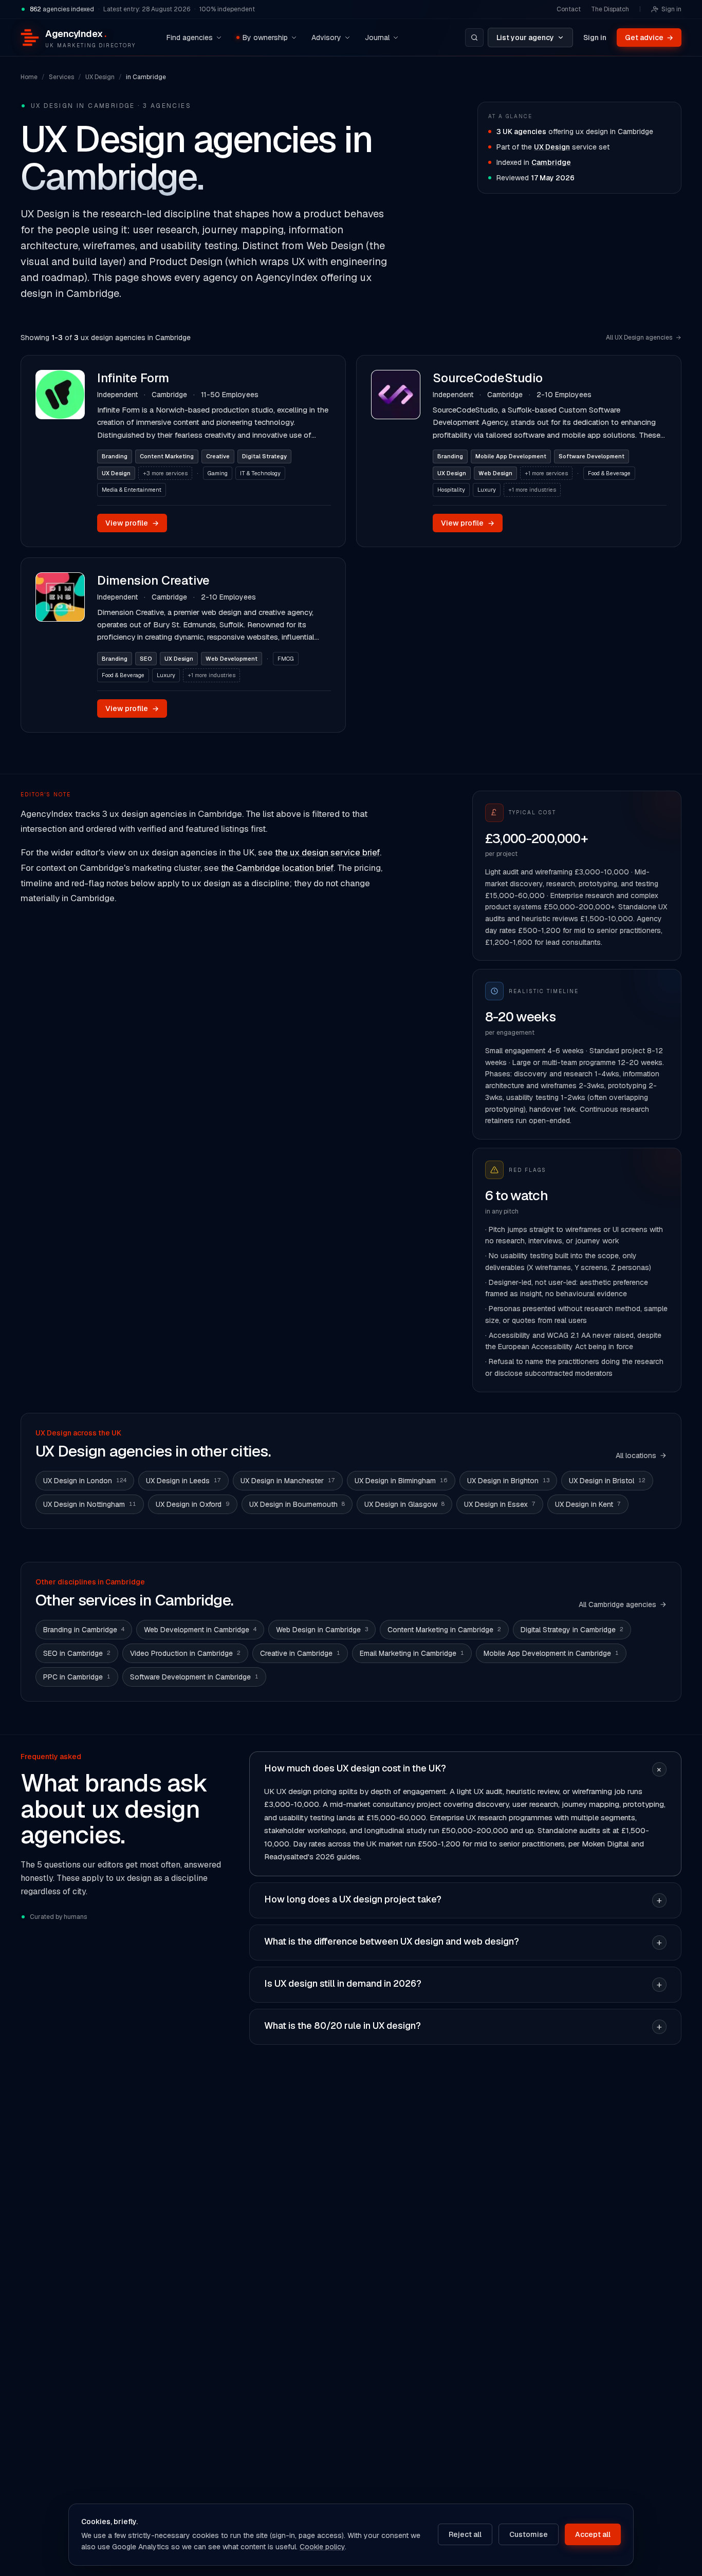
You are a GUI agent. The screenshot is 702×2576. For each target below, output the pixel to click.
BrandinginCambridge (84, 1630)
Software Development (592, 456)
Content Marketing (167, 456)
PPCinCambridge (77, 1677)
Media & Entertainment (132, 490)
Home (29, 77)
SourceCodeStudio (488, 378)
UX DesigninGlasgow (404, 1504)
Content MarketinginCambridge (444, 1630)
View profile (132, 523)
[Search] (474, 38)
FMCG (286, 659)
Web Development (232, 659)
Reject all (465, 2534)
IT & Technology (260, 473)
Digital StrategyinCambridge (572, 1630)
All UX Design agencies (639, 338)
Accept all (593, 2534)
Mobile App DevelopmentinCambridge (551, 1653)
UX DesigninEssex (500, 1504)
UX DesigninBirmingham (401, 1481)
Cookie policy (322, 2547)
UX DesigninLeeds (183, 1481)
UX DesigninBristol (607, 1481)
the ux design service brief (327, 852)
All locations (636, 1455)
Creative (218, 456)
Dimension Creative (153, 580)
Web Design (495, 473)
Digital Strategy (264, 456)
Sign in (671, 9)
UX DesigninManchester (288, 1481)
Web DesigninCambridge (322, 1630)
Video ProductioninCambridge (185, 1653)
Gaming (218, 473)
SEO (146, 659)
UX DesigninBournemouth (297, 1504)
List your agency (525, 38)
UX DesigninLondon (85, 1481)
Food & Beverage (609, 473)
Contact (569, 9)
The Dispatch (610, 9)
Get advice (649, 38)
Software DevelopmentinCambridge (194, 1677)
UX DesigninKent (588, 1504)
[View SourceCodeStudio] (396, 451)
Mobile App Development (511, 456)
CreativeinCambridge (300, 1653)
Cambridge (551, 162)
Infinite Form (133, 378)
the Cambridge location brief (277, 868)
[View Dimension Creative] (60, 645)
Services (61, 77)
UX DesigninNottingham (90, 1504)
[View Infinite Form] (60, 451)
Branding (115, 456)
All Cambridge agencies (617, 1604)
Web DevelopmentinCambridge (200, 1630)
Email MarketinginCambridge (412, 1653)
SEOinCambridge (77, 1653)
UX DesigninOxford (193, 1504)
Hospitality (451, 490)
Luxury (487, 490)
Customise (529, 2534)
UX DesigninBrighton (508, 1481)
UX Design (100, 77)
